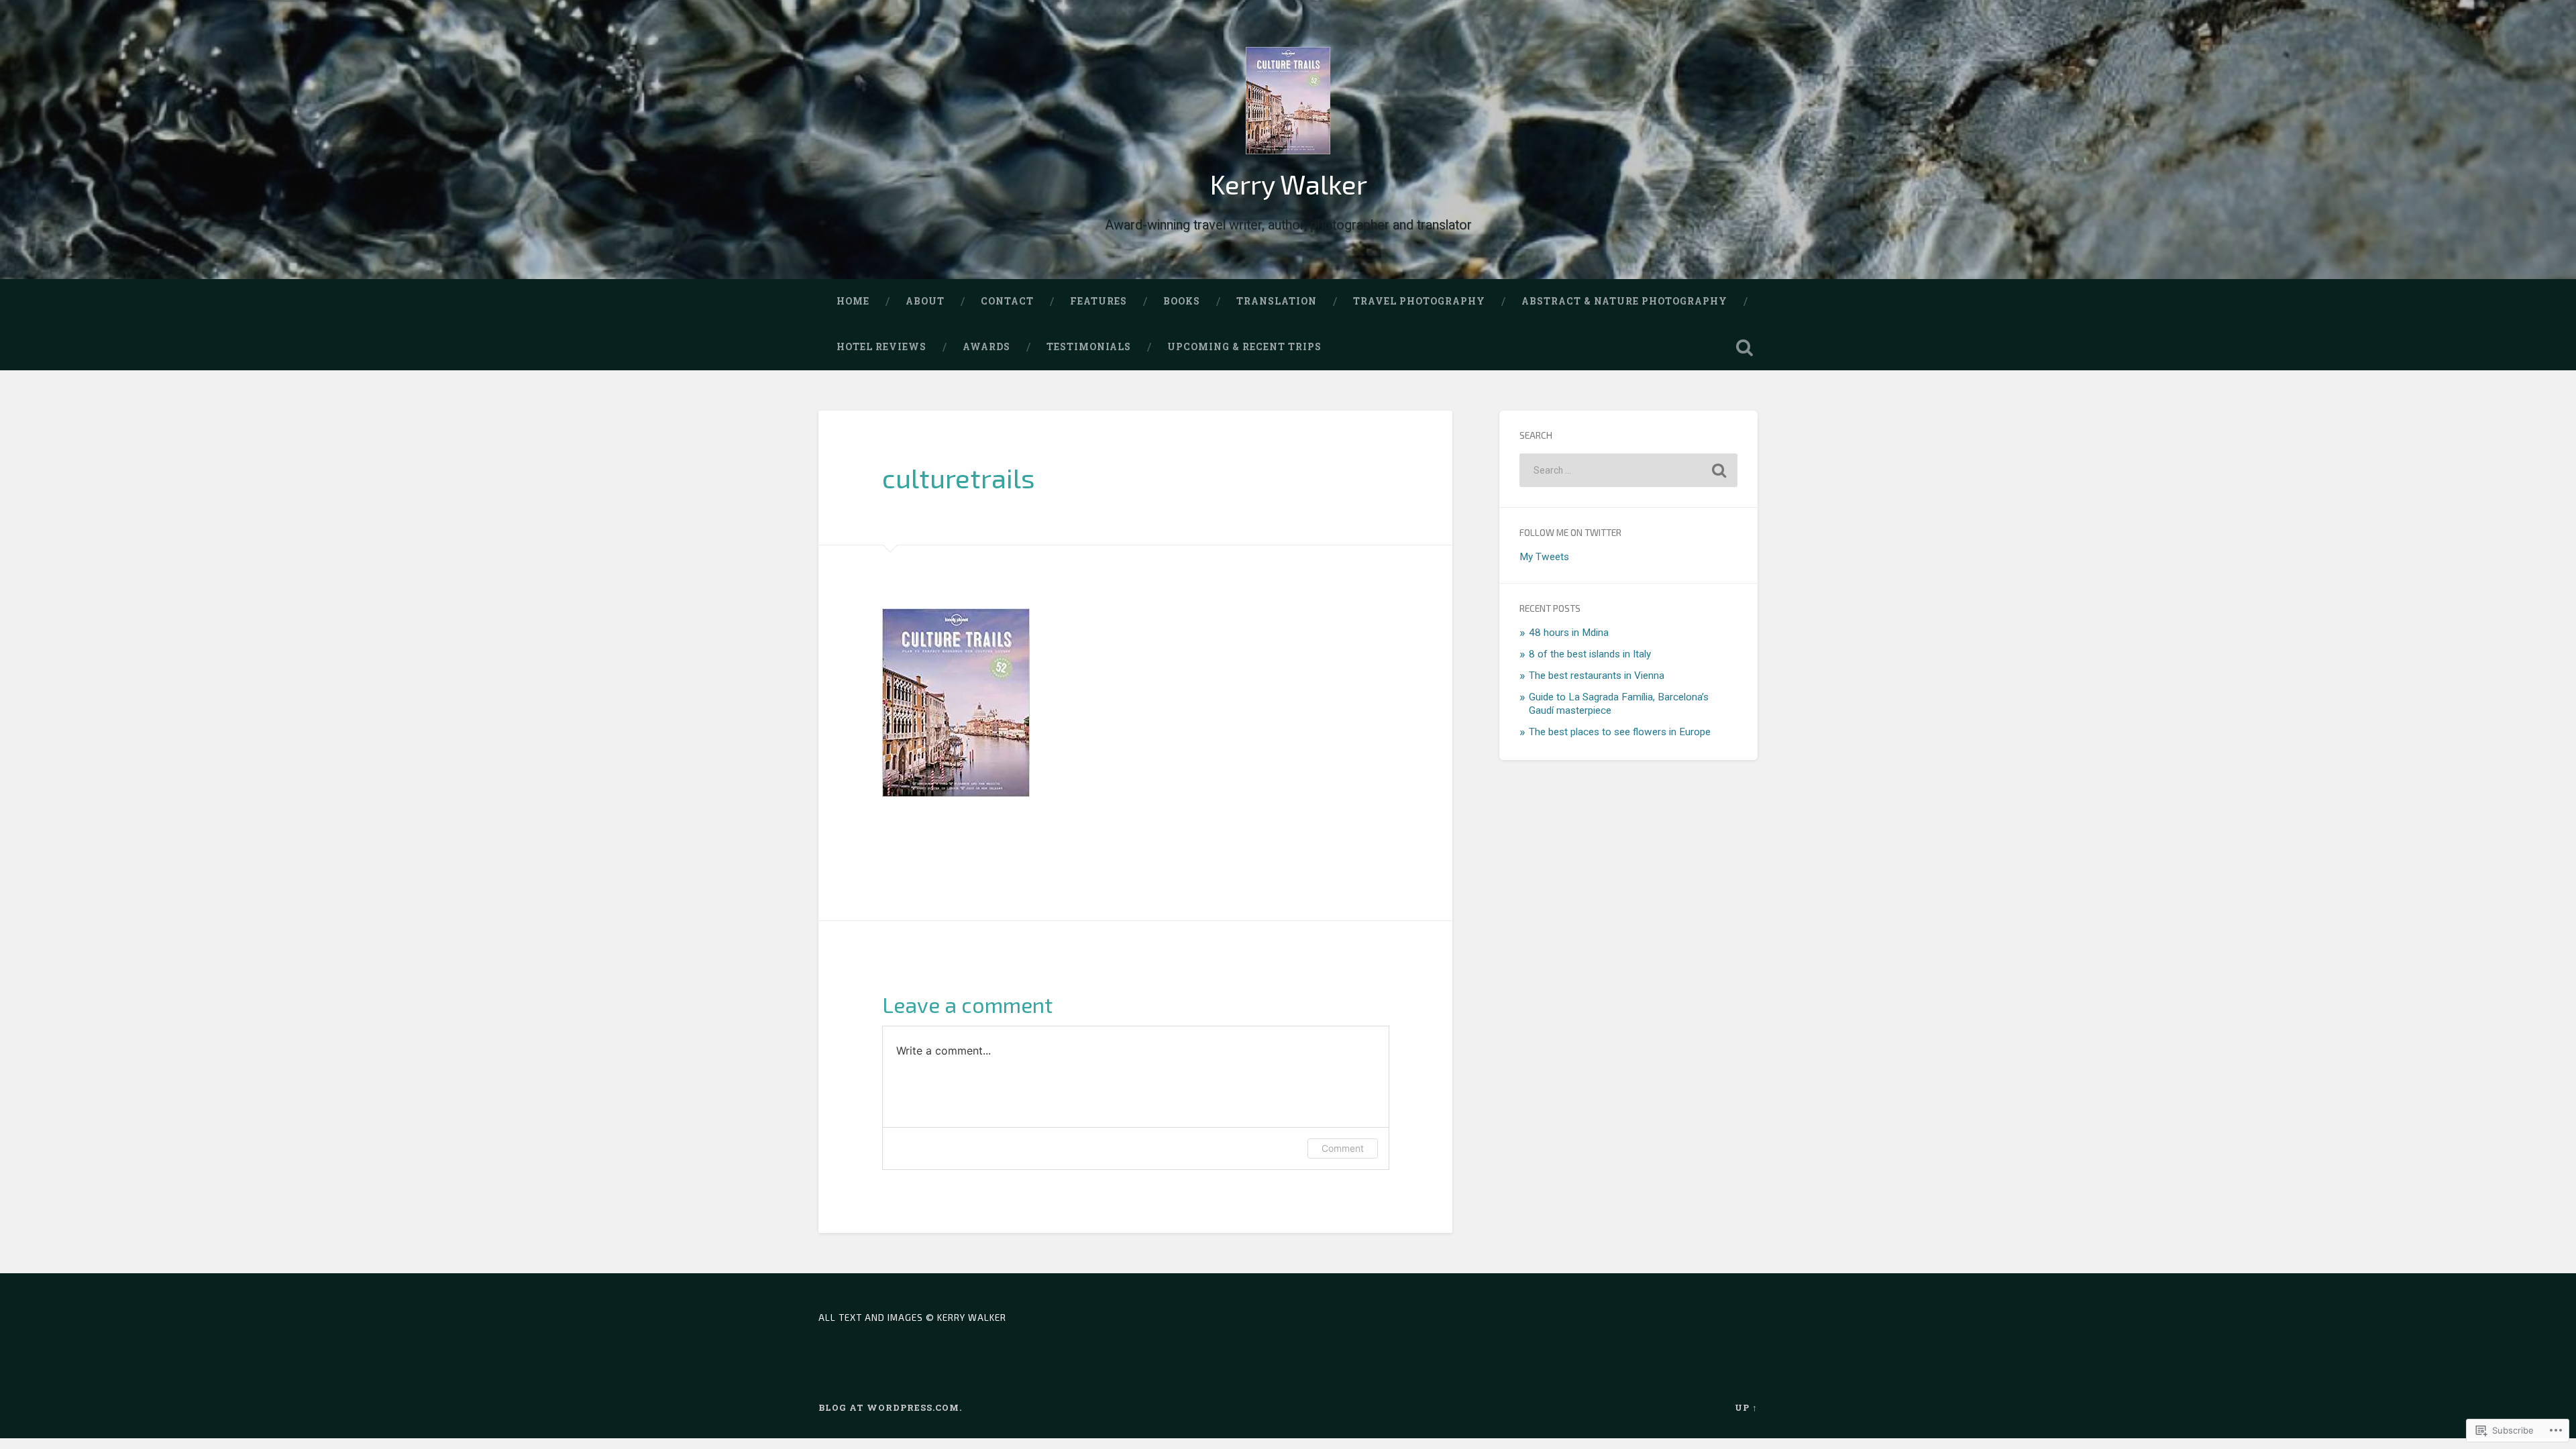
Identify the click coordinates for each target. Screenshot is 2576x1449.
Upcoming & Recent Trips (1244, 347)
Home (853, 301)
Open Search (1744, 347)
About (925, 301)
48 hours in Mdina (1569, 633)
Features (1098, 301)
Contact (1007, 301)
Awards (986, 347)
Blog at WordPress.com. (890, 1407)
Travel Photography (1419, 301)
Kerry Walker (1288, 184)
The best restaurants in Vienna (1597, 676)
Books (1182, 301)
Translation (1277, 301)
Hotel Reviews (881, 347)
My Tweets (1544, 557)
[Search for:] (1628, 470)
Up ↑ (1746, 1407)
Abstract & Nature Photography (1624, 301)
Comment (1343, 1148)
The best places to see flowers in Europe (1620, 732)
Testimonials (1089, 347)
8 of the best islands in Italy (1590, 654)
